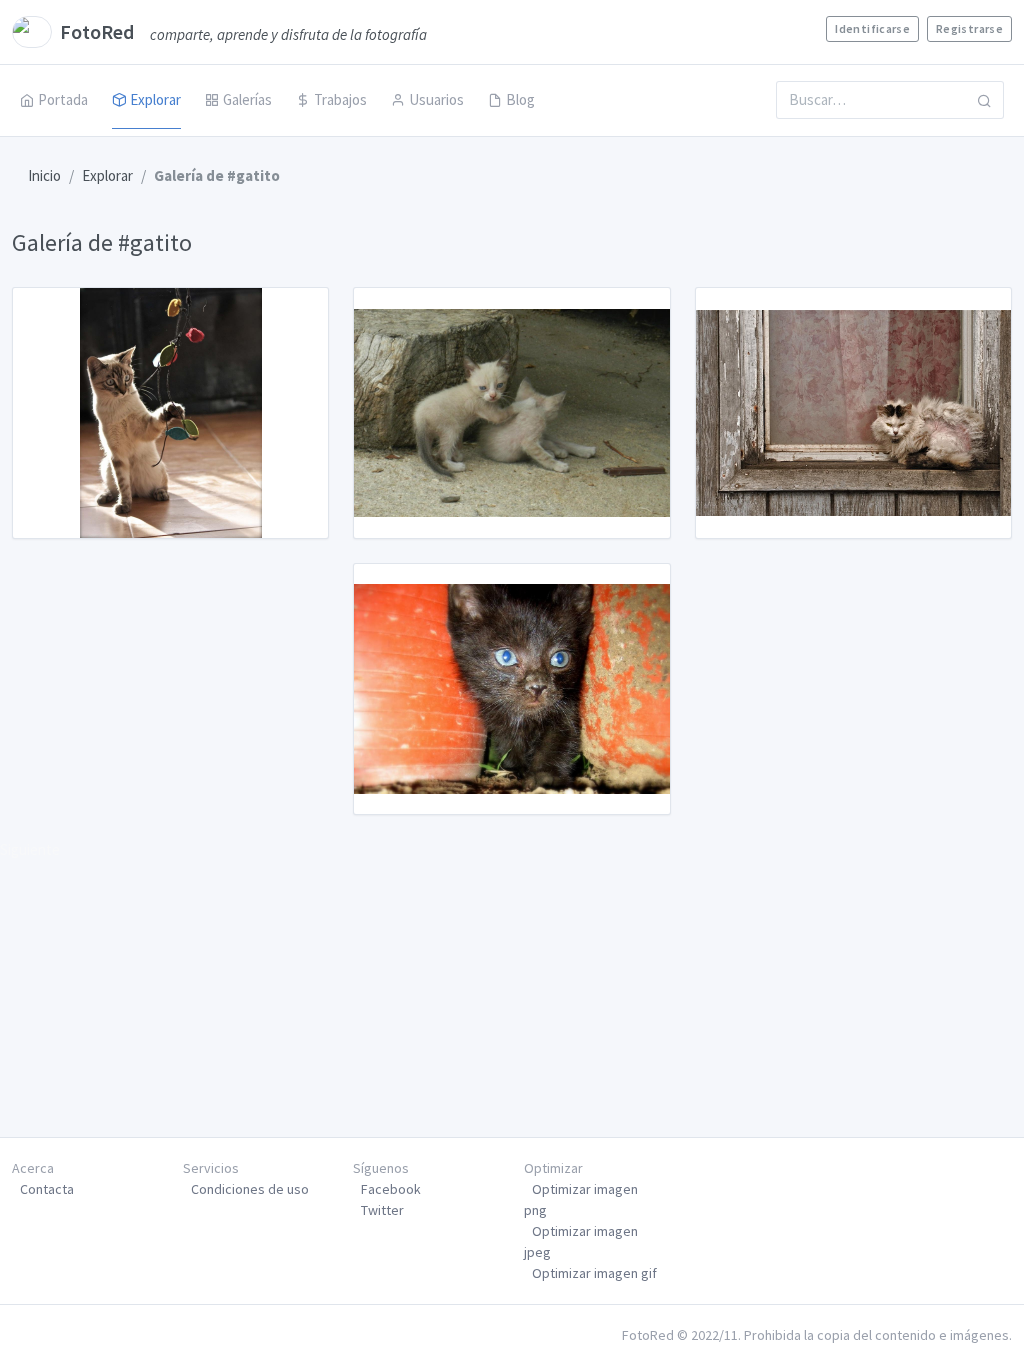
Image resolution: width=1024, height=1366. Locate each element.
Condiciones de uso (250, 1189)
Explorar (155, 99)
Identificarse (872, 28)
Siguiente (30, 849)
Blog (520, 99)
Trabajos (340, 99)
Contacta (47, 1189)
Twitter (382, 1210)
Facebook (391, 1189)
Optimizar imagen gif (594, 1273)
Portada (63, 99)
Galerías (247, 99)
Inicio (44, 175)
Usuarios (436, 99)
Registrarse (969, 28)
